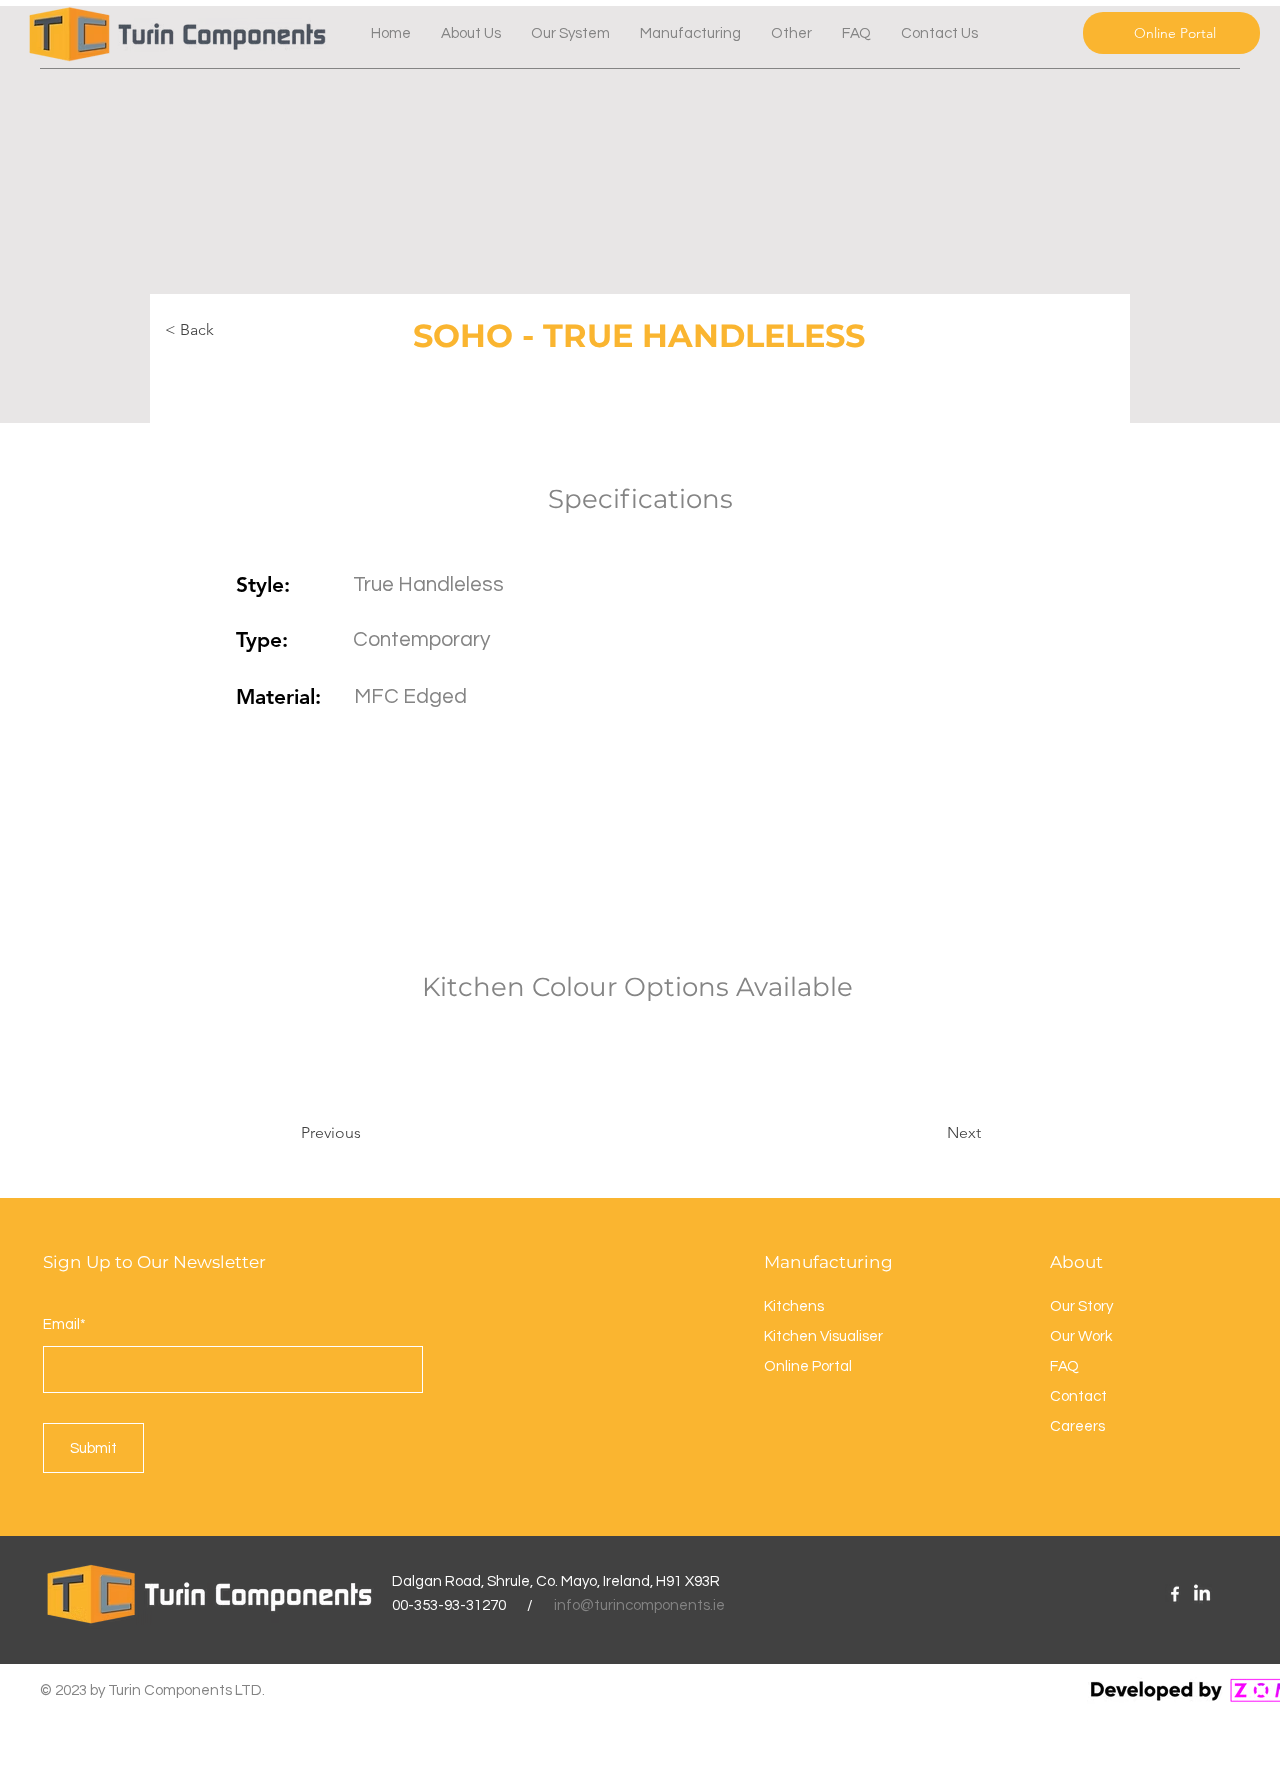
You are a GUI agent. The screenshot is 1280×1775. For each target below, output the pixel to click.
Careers (1077, 1426)
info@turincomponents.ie (639, 1605)
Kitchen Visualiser (823, 1336)
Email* (64, 1324)
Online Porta (806, 1366)
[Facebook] (1175, 1594)
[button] (791, 34)
